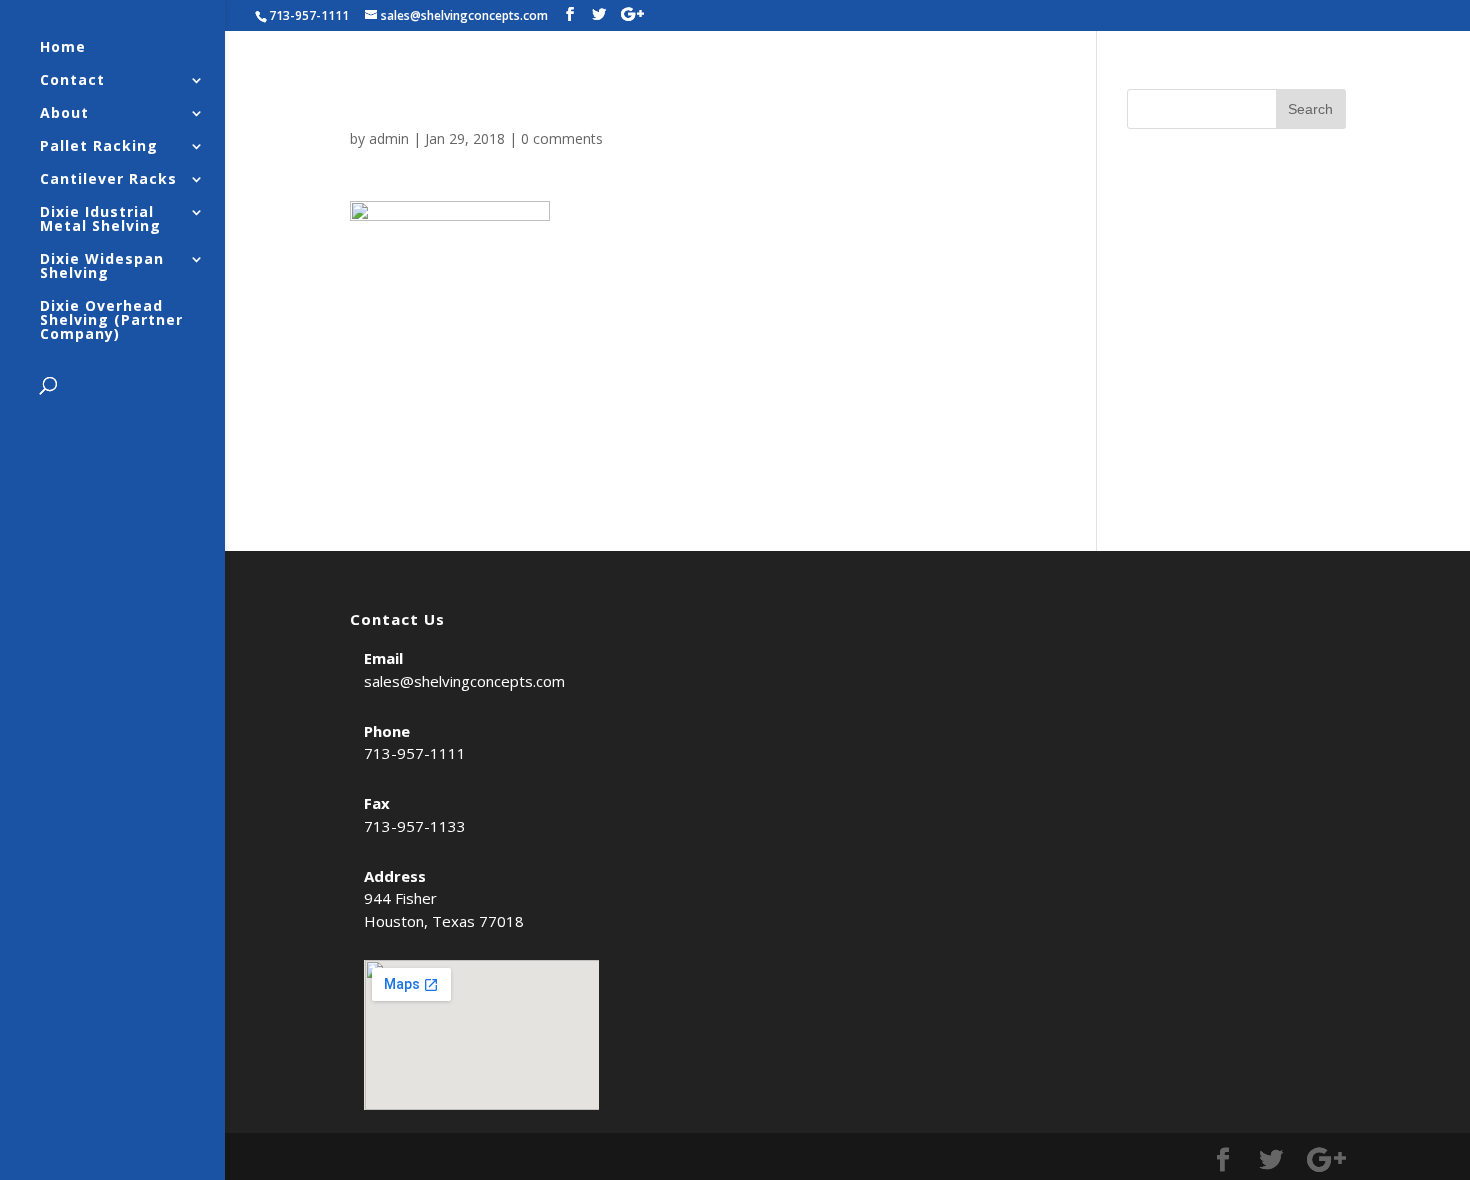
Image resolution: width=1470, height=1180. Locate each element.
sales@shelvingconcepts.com (464, 681)
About (64, 114)
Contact (72, 81)
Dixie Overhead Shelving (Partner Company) (111, 321)
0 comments (562, 138)
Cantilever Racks (108, 180)
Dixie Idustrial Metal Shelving (100, 220)
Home (63, 48)
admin (389, 138)
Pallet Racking (99, 147)
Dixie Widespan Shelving (102, 267)
